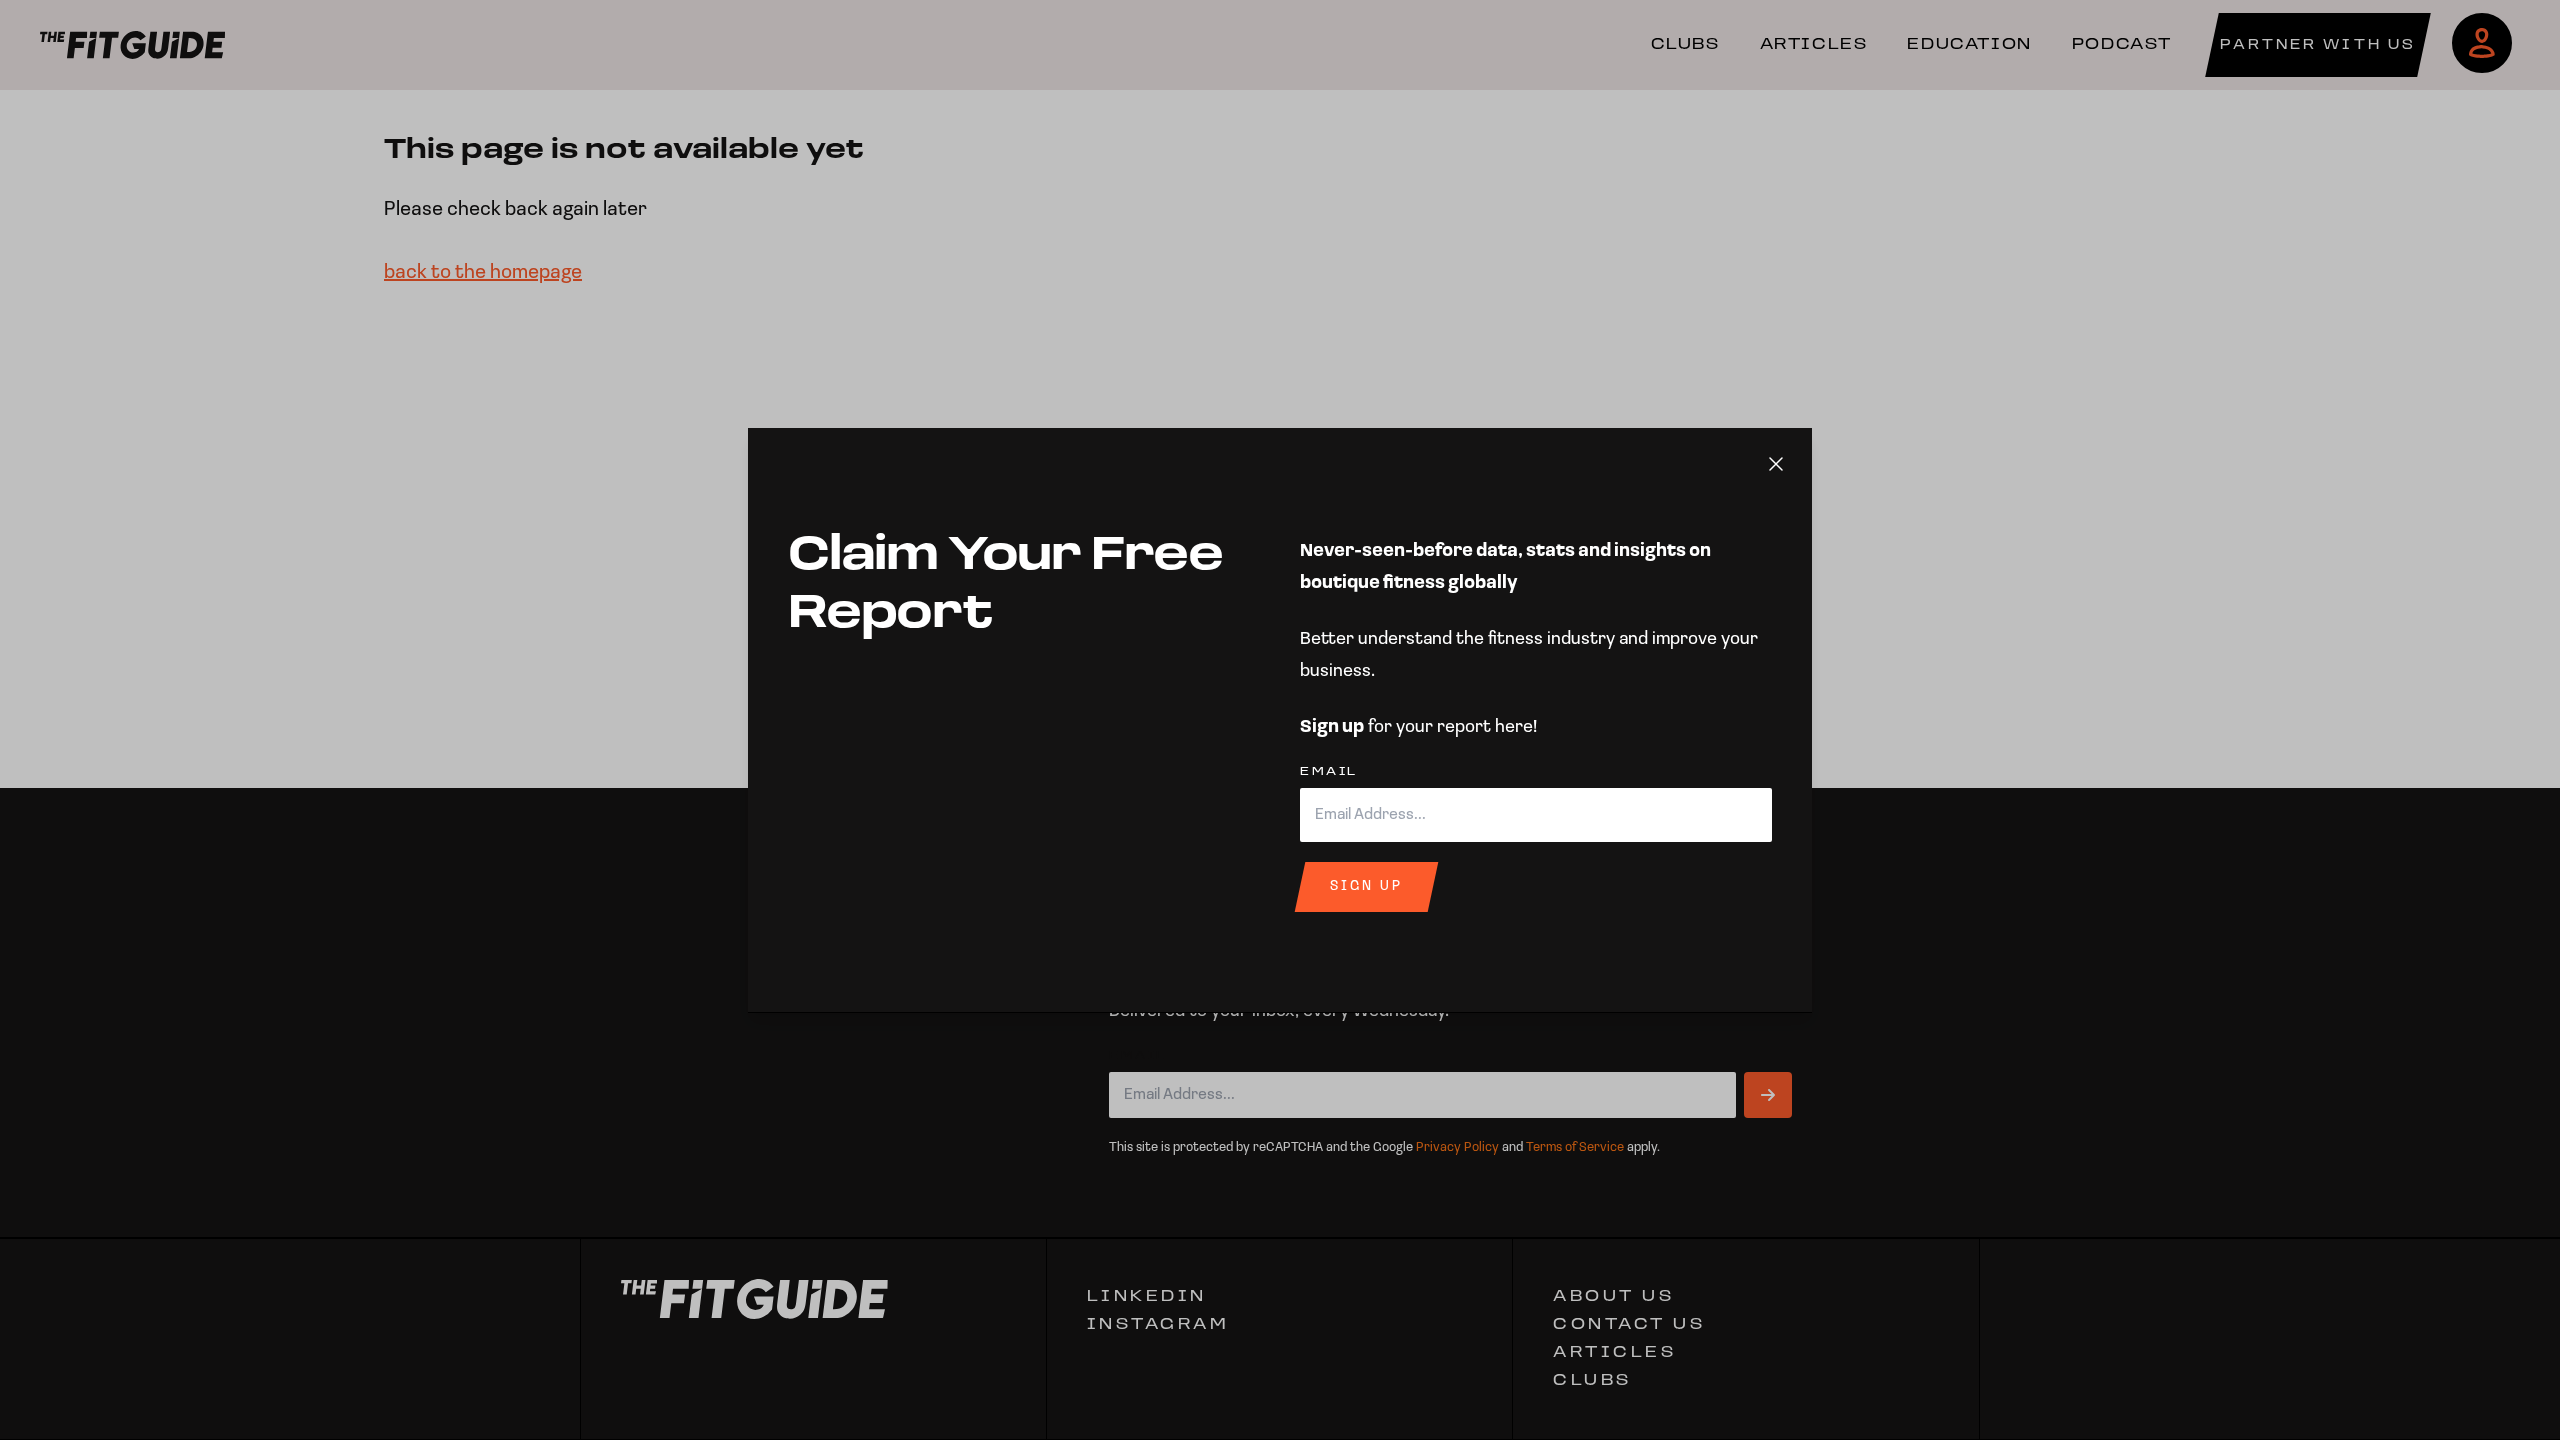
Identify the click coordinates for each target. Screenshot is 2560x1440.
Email (1329, 772)
